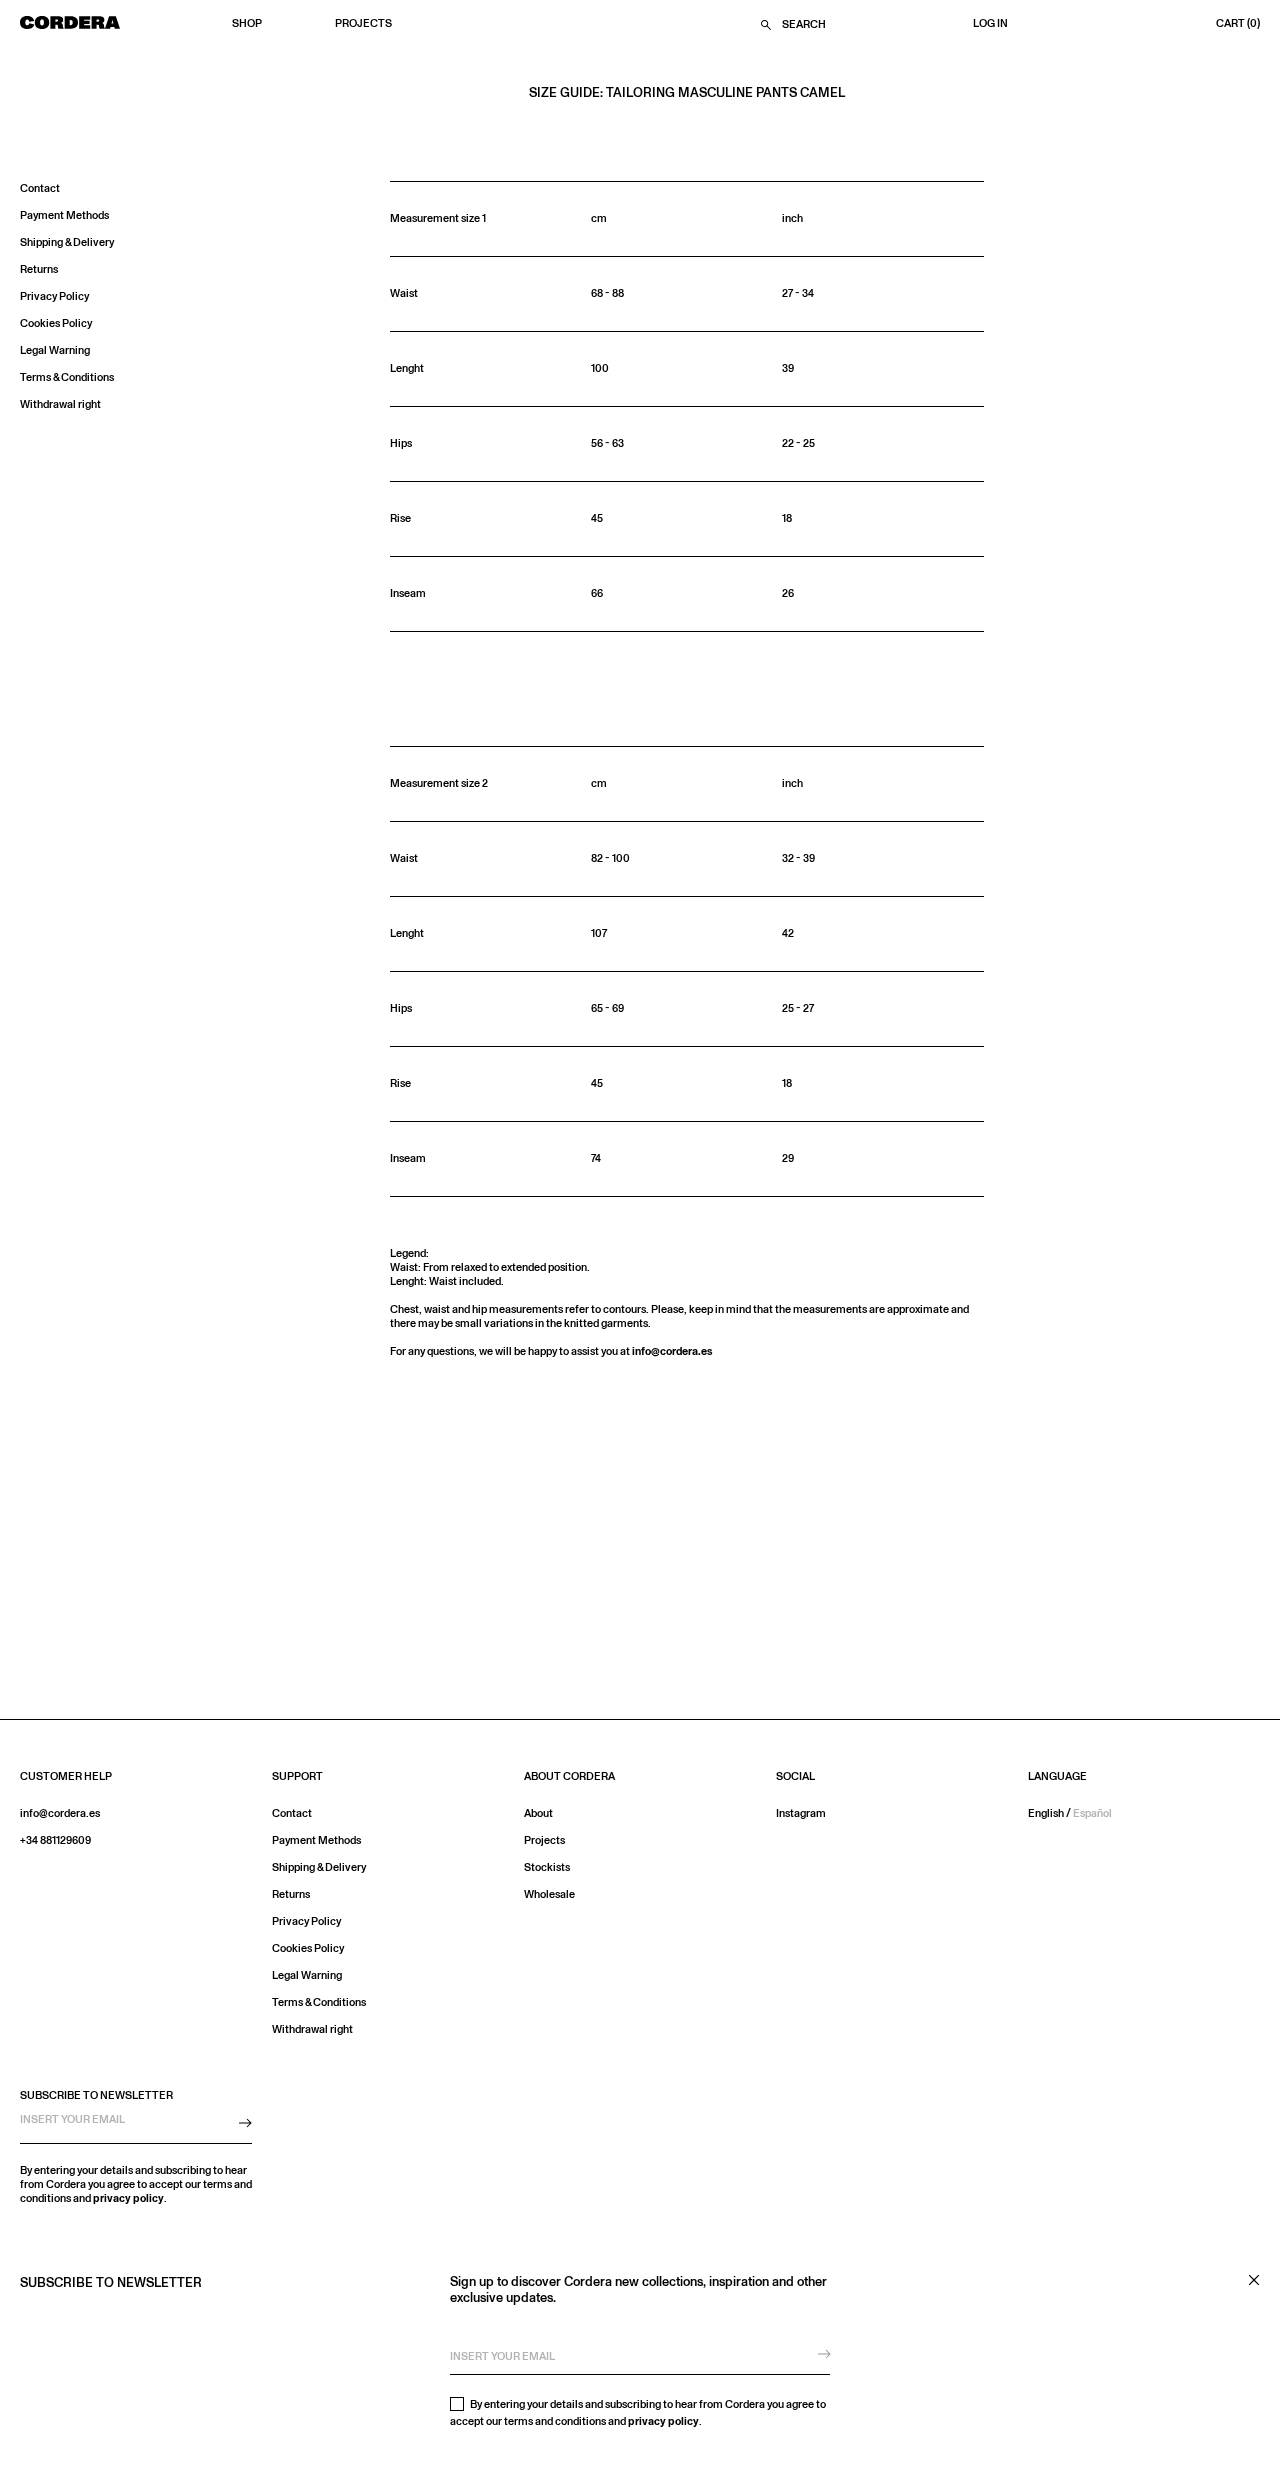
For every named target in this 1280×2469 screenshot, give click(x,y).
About (538, 1813)
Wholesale (549, 1894)
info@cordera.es (672, 1351)
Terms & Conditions (67, 377)
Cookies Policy (56, 323)
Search (804, 25)
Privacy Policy (54, 296)
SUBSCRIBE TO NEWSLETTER (96, 2095)
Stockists (547, 1867)
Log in (990, 24)
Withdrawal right (60, 404)
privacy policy (663, 2421)
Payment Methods (64, 215)
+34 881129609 (55, 1840)
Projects (363, 23)
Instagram (801, 1813)
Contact (40, 188)
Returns (39, 269)
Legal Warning (55, 350)
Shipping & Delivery (67, 242)
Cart (1238, 24)
